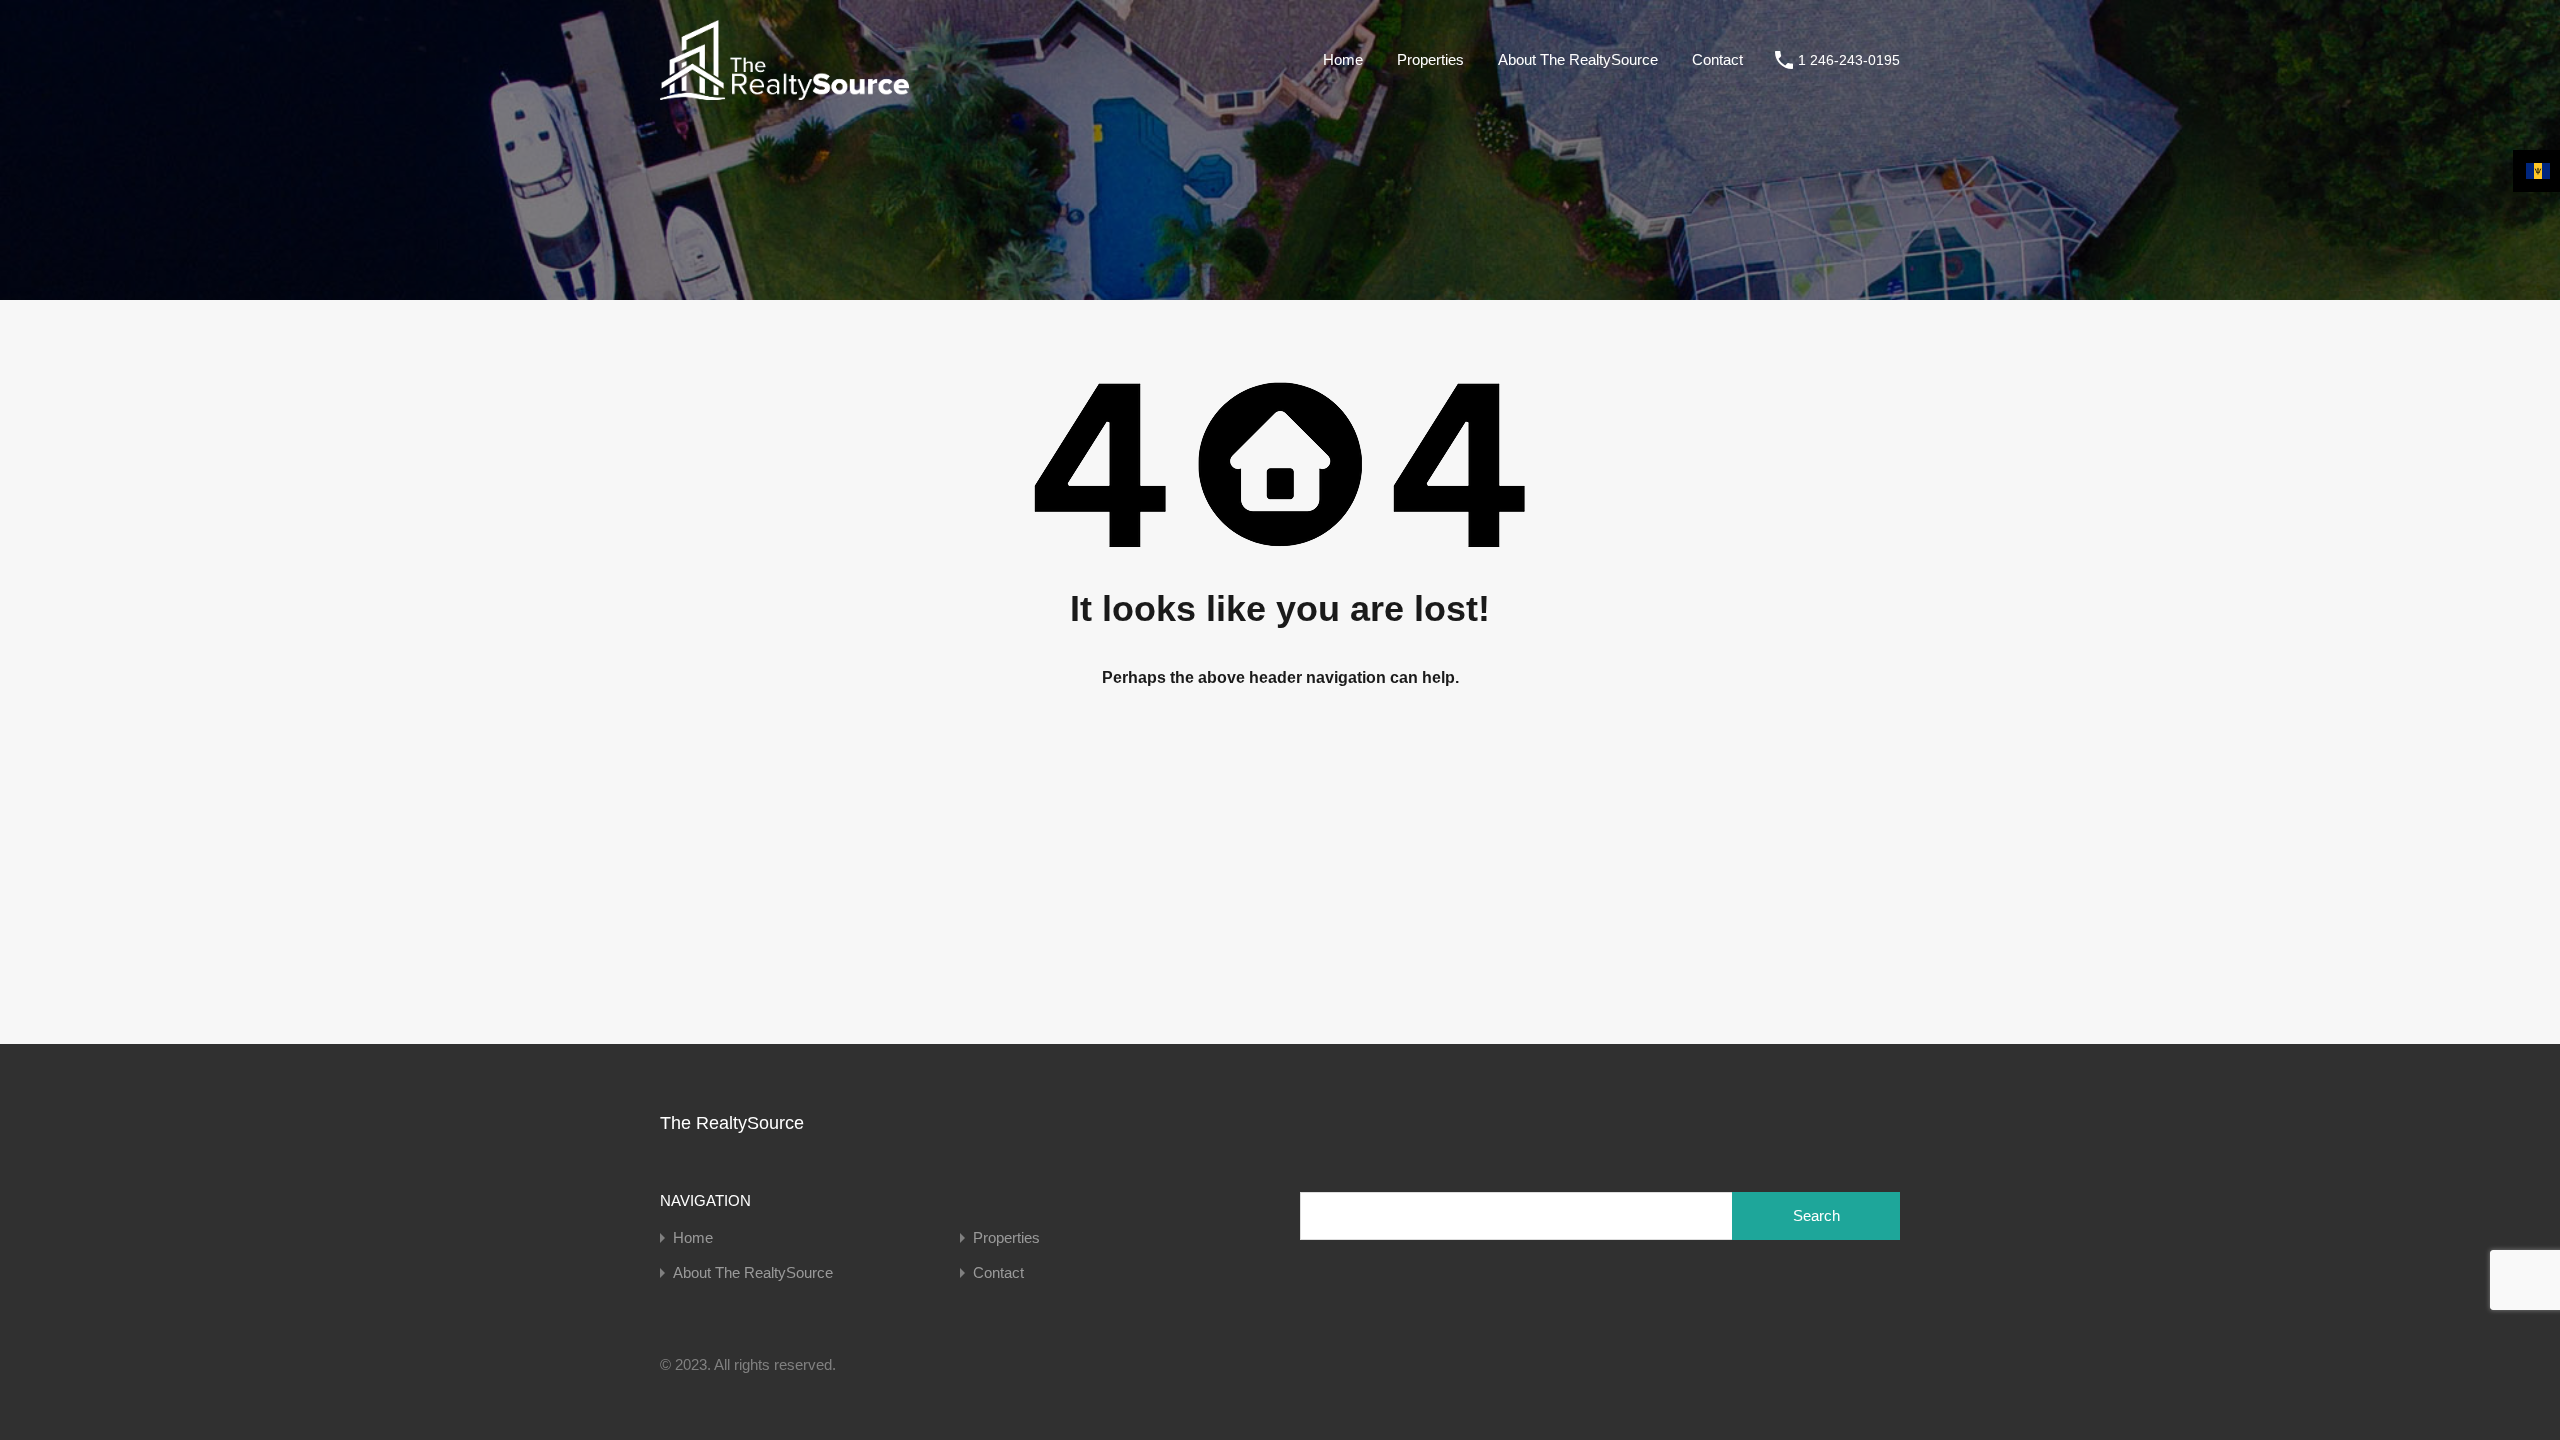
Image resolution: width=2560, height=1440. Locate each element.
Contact (1717, 59)
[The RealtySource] (784, 90)
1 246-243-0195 (1849, 60)
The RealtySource (732, 1123)
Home (1343, 59)
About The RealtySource (1578, 59)
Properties (1430, 59)
